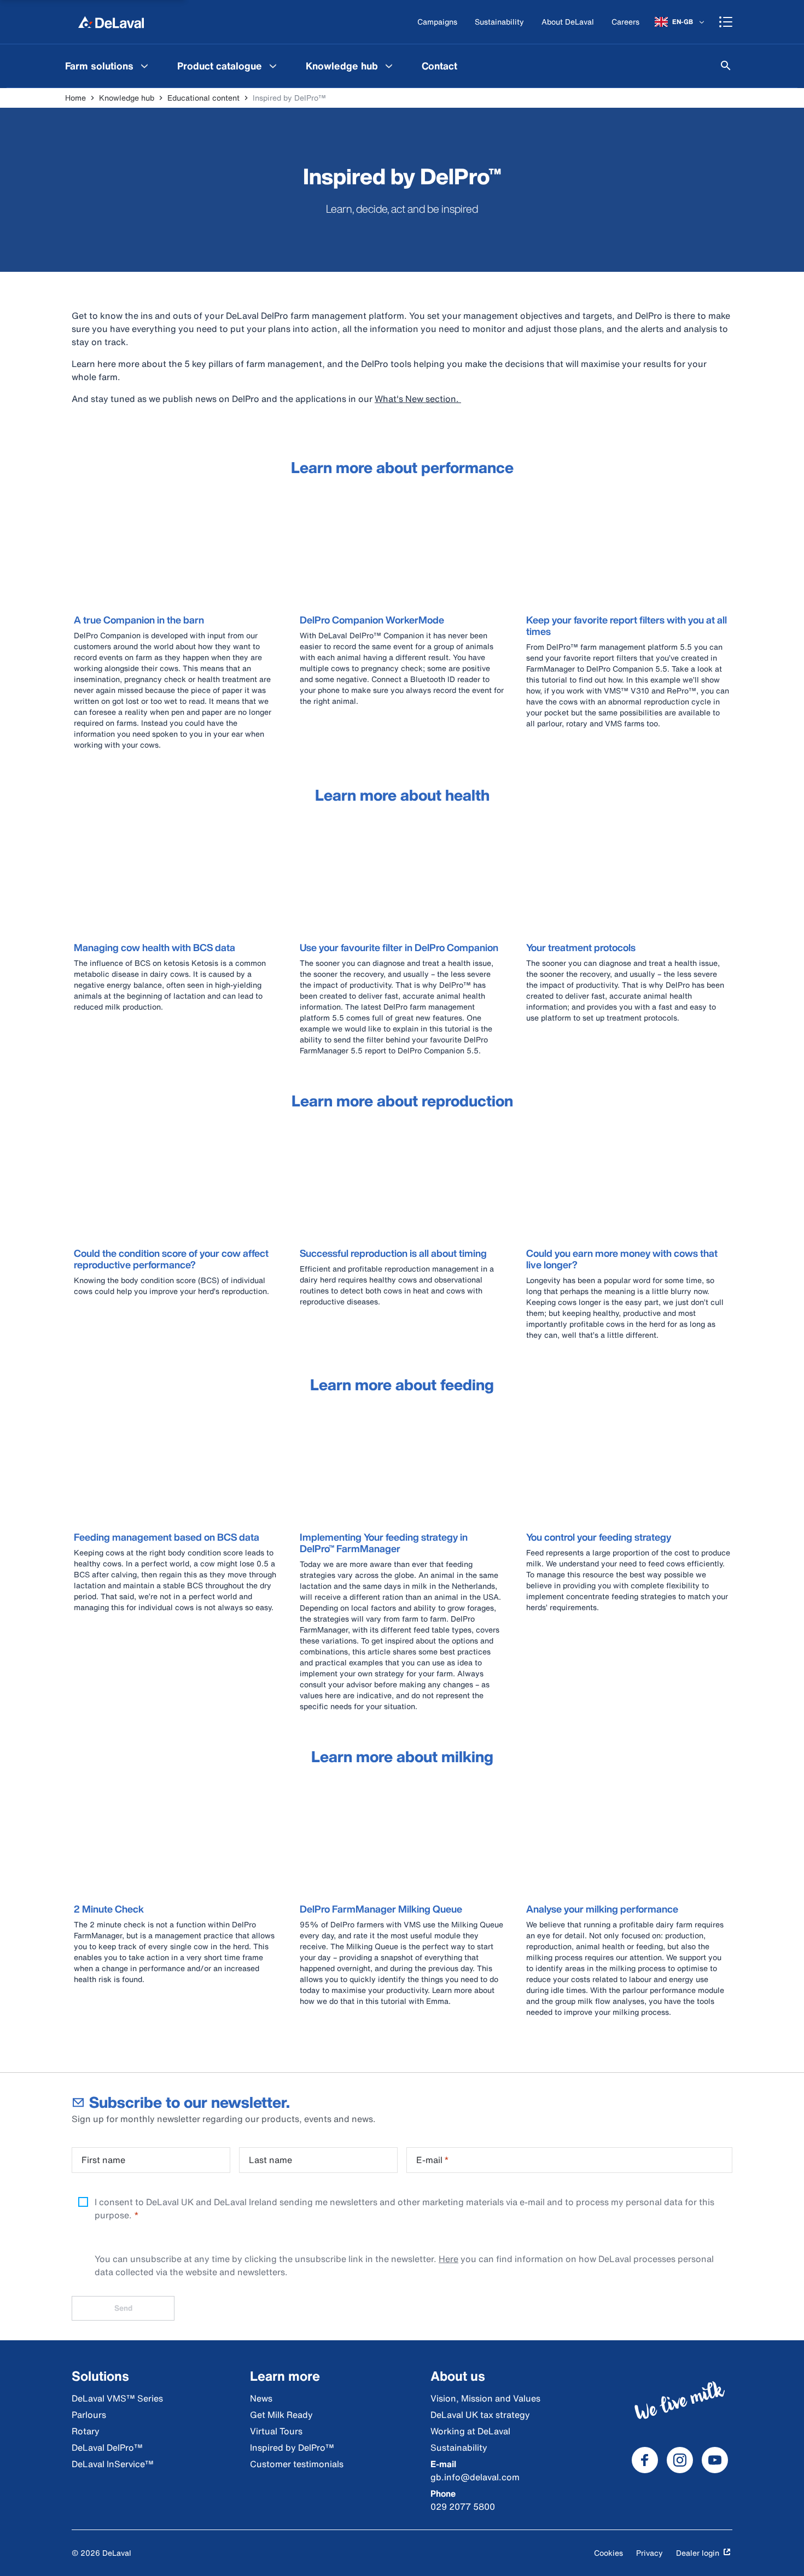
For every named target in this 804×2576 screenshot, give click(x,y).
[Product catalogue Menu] (273, 66)
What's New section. (418, 399)
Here (448, 2259)
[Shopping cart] (726, 22)
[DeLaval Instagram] (680, 2460)
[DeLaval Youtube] (715, 2460)
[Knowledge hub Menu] (389, 66)
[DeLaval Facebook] (645, 2460)
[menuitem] (108, 66)
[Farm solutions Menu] (144, 66)
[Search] (726, 66)
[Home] (111, 22)
